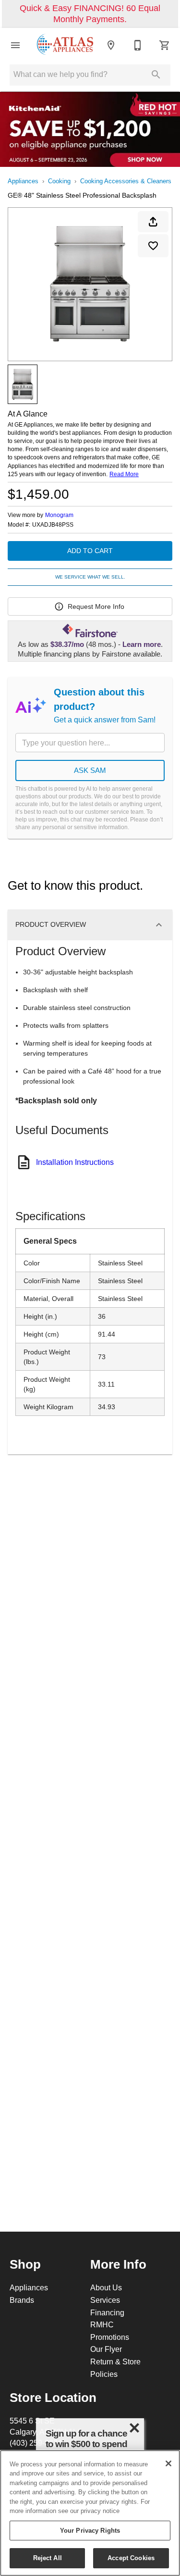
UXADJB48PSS (53, 525)
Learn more (142, 644)
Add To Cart (90, 551)
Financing (107, 2312)
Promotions (110, 2337)
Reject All (48, 2558)
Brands (22, 2300)
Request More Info (96, 606)
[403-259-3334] (138, 45)
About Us (106, 2287)
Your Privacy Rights (90, 2530)
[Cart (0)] (165, 45)
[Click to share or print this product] (153, 222)
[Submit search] (156, 75)
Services (105, 2300)
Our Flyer (106, 2349)
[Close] (168, 2463)
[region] (90, 2513)
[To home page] (65, 45)
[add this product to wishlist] (153, 246)
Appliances (23, 181)
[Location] (111, 45)
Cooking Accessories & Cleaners (126, 181)
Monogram (59, 515)
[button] (15, 45)
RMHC (102, 2324)
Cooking (59, 181)
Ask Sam (90, 770)
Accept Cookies (131, 2558)
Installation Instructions (75, 1162)
